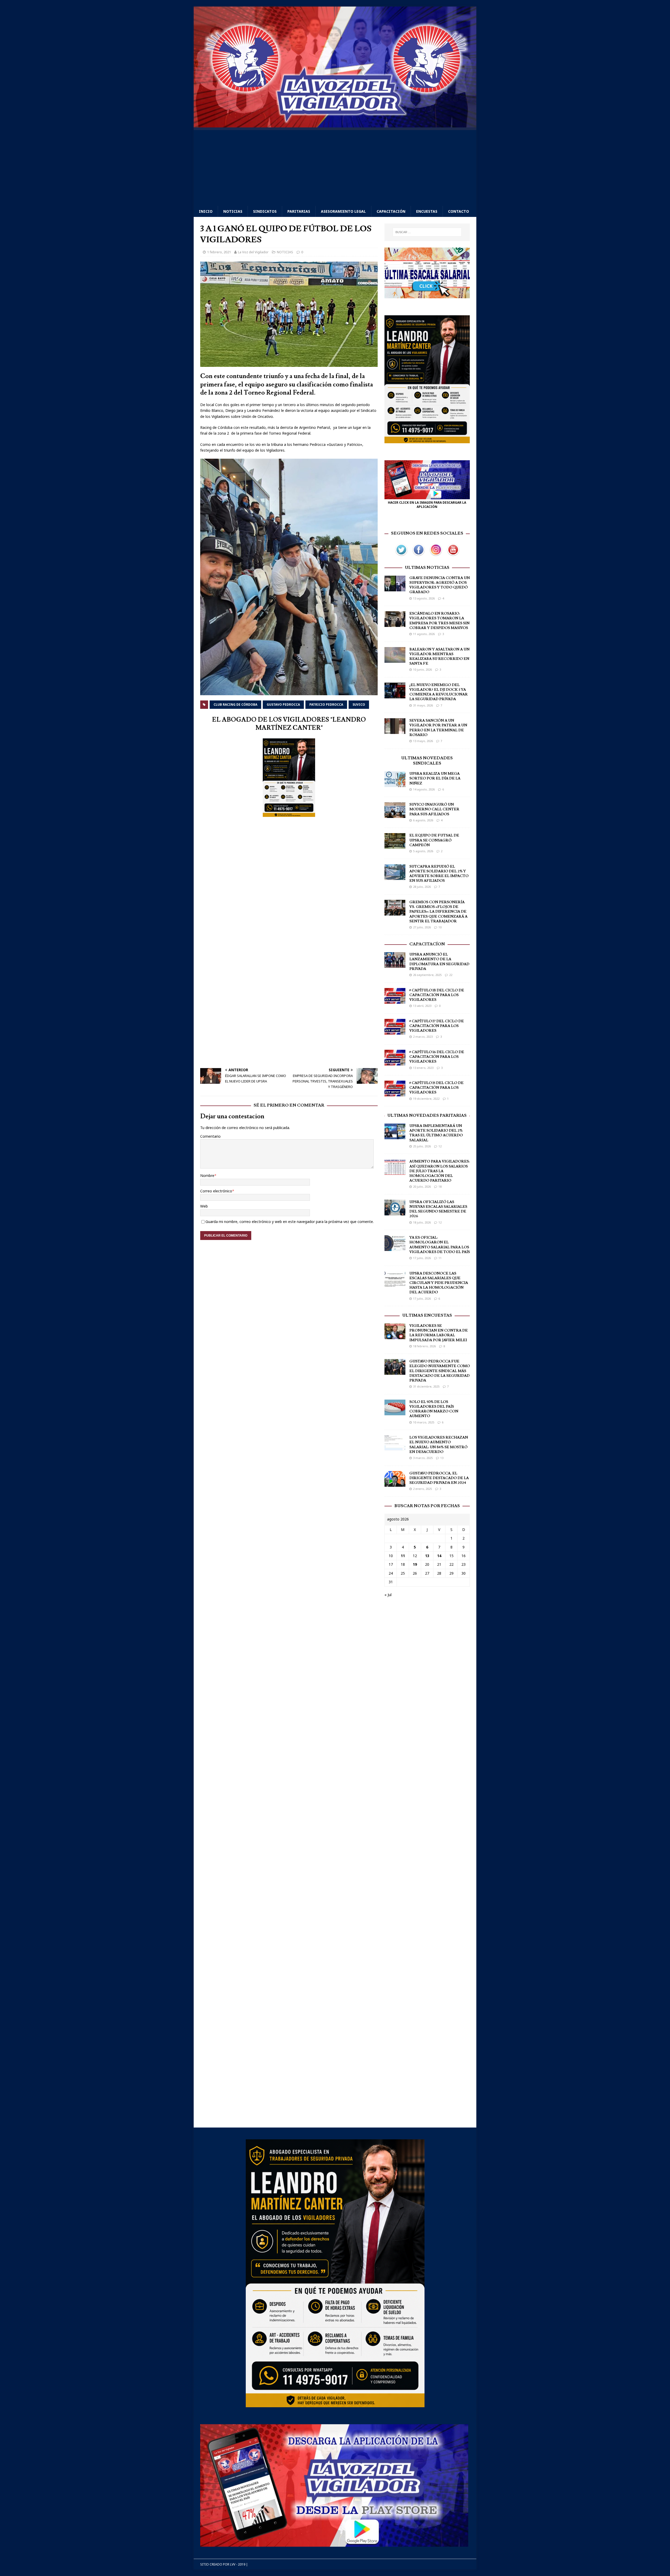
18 (440, 1186)
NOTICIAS (233, 211)
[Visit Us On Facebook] (418, 555)
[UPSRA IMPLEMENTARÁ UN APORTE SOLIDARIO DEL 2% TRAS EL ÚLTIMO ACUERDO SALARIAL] (395, 1136)
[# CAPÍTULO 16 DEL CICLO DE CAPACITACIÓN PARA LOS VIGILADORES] (395, 1062)
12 (440, 1146)
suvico (359, 705)
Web (204, 1206)
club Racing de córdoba (235, 705)
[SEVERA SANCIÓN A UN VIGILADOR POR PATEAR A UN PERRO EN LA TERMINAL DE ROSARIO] (395, 731)
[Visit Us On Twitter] (401, 555)
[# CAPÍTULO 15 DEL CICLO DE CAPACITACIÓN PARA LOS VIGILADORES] (395, 1093)
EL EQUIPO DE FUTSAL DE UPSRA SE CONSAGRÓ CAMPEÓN (434, 840)
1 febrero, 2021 (219, 252)
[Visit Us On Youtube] (453, 555)
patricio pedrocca (326, 705)
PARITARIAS (299, 211)
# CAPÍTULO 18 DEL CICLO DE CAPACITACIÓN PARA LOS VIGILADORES (437, 995)
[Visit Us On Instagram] (436, 555)
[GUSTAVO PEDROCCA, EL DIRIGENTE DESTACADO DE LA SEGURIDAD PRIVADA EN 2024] (395, 1483)
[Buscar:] (427, 232)
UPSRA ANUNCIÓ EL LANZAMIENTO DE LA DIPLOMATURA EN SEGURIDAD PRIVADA (439, 962)
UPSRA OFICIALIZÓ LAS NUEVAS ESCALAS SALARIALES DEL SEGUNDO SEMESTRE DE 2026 (438, 1209)
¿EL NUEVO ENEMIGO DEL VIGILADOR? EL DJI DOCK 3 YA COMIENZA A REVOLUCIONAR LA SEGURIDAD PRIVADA (439, 692)
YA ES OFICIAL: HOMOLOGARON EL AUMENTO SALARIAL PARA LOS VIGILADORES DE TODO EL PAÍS (440, 1245)
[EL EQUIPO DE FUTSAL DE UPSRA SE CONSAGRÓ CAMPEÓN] (395, 846)
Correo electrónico (216, 1191)
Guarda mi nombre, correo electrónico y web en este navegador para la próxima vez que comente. (290, 1222)
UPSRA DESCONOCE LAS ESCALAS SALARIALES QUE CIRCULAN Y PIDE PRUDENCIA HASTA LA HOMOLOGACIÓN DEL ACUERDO (439, 1283)
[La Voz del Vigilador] (335, 124)
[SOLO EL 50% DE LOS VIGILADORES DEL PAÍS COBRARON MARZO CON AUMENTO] (395, 1412)
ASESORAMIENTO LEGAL (343, 211)
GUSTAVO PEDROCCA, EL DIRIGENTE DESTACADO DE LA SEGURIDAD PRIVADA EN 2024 (439, 1478)
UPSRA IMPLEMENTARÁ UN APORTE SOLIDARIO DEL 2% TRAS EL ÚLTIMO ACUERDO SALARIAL (436, 1133)
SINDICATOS (265, 211)
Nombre (207, 1175)
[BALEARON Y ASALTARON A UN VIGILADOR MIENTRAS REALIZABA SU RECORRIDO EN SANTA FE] (395, 660)
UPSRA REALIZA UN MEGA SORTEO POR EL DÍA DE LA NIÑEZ (435, 778)
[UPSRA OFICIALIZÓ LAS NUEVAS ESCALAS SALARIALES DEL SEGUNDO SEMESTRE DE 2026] (395, 1212)
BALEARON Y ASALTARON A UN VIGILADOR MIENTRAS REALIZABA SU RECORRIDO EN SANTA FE (439, 657)
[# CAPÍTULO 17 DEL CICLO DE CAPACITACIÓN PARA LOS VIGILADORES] (395, 1031)
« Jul (388, 1595)
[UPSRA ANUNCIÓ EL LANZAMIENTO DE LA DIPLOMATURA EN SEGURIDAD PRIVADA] (395, 965)
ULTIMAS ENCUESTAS (427, 1315)
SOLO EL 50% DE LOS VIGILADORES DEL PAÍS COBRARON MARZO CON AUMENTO (434, 1409)
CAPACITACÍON (427, 944)
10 (440, 927)
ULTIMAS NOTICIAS (427, 568)
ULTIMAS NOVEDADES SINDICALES (427, 761)
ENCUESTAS (427, 211)
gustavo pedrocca (283, 705)
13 (442, 1458)
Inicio (206, 211)
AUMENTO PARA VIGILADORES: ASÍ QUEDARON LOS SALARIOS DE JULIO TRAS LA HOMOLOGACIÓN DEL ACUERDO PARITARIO (439, 1171)
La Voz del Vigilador (253, 252)
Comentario (210, 1136)
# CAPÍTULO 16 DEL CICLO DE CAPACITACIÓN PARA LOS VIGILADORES (437, 1057)
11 (440, 1258)
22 (451, 975)
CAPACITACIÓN (391, 211)
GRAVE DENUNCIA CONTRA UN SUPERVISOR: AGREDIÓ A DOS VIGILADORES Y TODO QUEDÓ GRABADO (440, 585)
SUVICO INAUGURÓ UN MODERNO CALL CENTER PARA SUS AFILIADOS (434, 809)
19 (415, 1564)
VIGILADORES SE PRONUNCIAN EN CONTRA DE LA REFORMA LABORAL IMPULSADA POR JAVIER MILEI (439, 1333)
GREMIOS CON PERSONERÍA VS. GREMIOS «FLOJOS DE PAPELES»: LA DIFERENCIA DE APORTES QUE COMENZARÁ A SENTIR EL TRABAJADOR (438, 912)
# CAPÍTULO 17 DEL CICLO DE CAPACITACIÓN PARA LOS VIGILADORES (437, 1026)
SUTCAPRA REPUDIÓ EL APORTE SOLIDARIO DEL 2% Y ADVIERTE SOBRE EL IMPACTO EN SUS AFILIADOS (439, 874)
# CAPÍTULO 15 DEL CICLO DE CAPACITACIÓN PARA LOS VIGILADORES (436, 1088)
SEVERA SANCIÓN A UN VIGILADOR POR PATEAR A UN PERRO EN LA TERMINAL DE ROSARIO (438, 728)
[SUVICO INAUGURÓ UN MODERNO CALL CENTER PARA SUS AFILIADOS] (395, 815)
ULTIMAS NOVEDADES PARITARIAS (427, 1115)
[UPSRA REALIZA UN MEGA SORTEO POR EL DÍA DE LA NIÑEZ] (395, 784)
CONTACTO (459, 211)
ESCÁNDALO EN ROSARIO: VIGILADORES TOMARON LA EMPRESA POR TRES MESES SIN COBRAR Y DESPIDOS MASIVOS (439, 621)
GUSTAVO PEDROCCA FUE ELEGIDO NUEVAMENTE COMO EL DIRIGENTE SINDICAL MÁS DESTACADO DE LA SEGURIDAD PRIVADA (440, 1371)
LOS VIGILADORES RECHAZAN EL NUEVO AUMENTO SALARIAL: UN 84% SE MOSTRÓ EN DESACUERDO (439, 1445)
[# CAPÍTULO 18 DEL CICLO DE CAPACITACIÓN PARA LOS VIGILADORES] (395, 1000)
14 (439, 1556)
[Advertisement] (335, 167)
